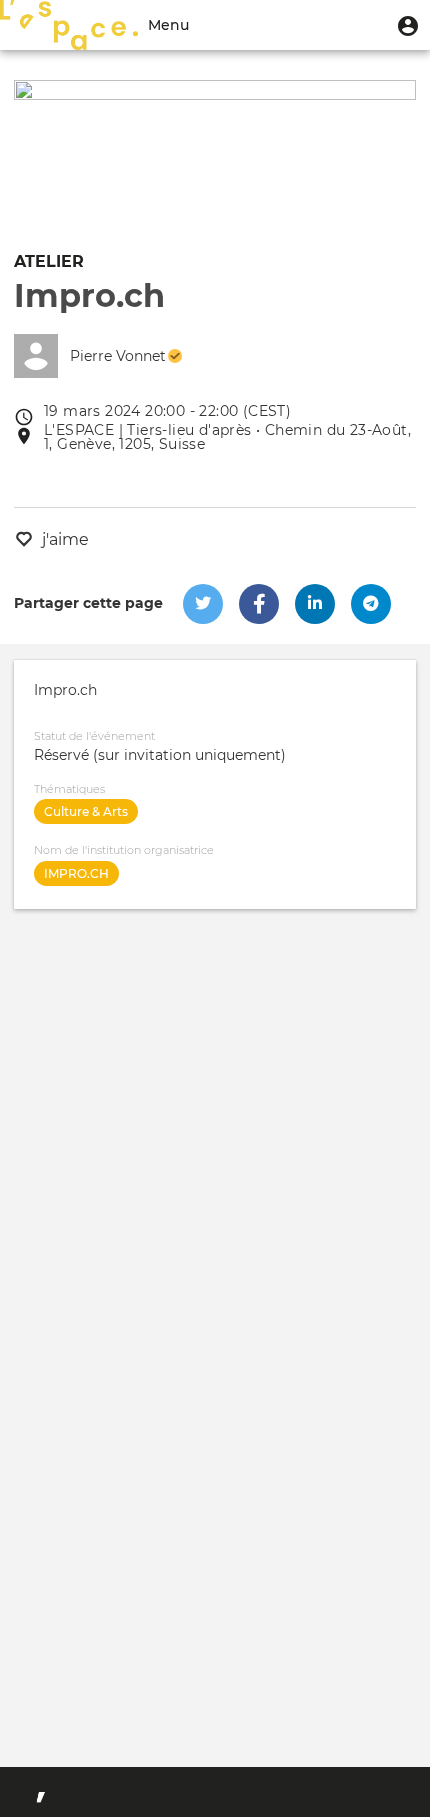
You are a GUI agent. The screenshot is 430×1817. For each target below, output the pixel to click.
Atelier (49, 261)
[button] (408, 25)
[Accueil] (69, 25)
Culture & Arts (86, 811)
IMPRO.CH (76, 873)
